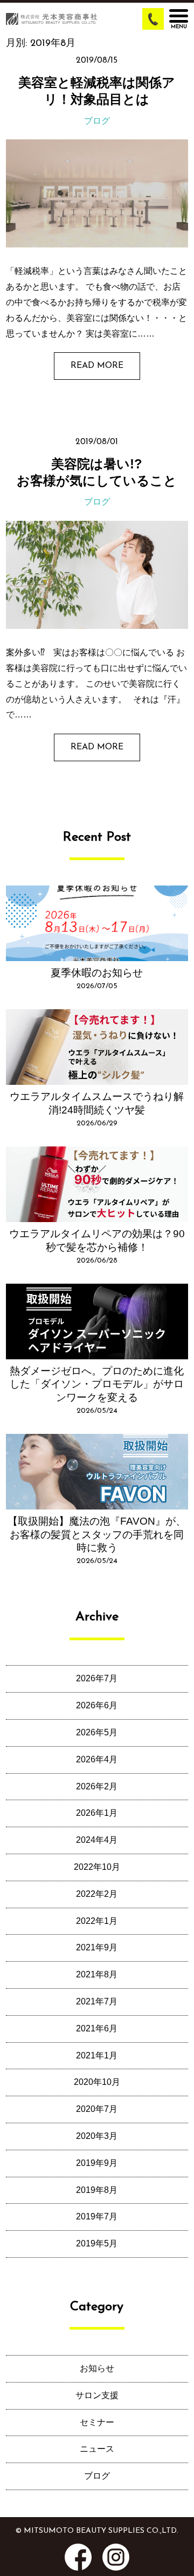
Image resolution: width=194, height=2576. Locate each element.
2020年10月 (97, 2082)
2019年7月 (97, 2216)
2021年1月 (97, 2055)
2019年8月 (97, 2190)
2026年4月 (97, 1759)
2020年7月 (97, 2109)
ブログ (97, 121)
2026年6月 (97, 1705)
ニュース (97, 2449)
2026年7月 (97, 1678)
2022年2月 (97, 1894)
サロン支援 (97, 2395)
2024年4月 (97, 1840)
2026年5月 (97, 1732)
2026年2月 (97, 1786)
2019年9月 (97, 2163)
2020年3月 (97, 2136)
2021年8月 (97, 1974)
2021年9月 (97, 1947)
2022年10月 (97, 1867)
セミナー (97, 2422)
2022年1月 (97, 1921)
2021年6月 (97, 2028)
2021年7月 (97, 2001)
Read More (97, 366)
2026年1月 (97, 1813)
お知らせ (97, 2368)
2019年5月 (97, 2243)
